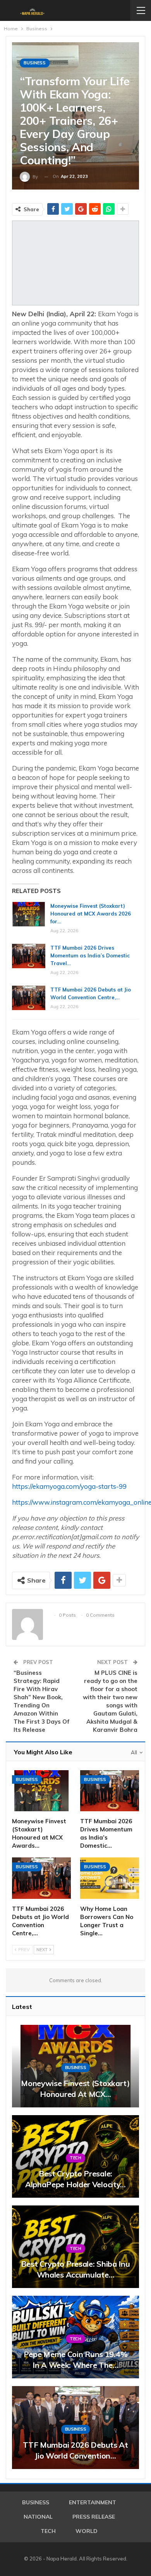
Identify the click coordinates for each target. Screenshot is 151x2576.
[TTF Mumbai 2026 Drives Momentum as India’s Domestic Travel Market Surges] (29, 956)
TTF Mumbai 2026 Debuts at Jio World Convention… (75, 2450)
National (38, 2517)
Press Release (94, 2517)
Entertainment (93, 2502)
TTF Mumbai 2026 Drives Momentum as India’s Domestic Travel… (90, 955)
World (87, 2531)
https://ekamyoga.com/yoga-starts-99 (69, 1486)
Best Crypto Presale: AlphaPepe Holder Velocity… (75, 2179)
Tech (75, 2158)
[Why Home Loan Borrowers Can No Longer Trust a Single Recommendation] (110, 1878)
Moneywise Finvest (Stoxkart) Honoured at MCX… (75, 2089)
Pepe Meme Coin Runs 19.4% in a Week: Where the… (76, 2360)
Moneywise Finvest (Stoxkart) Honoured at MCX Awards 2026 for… (91, 914)
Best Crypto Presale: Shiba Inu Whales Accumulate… (75, 2269)
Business (35, 63)
